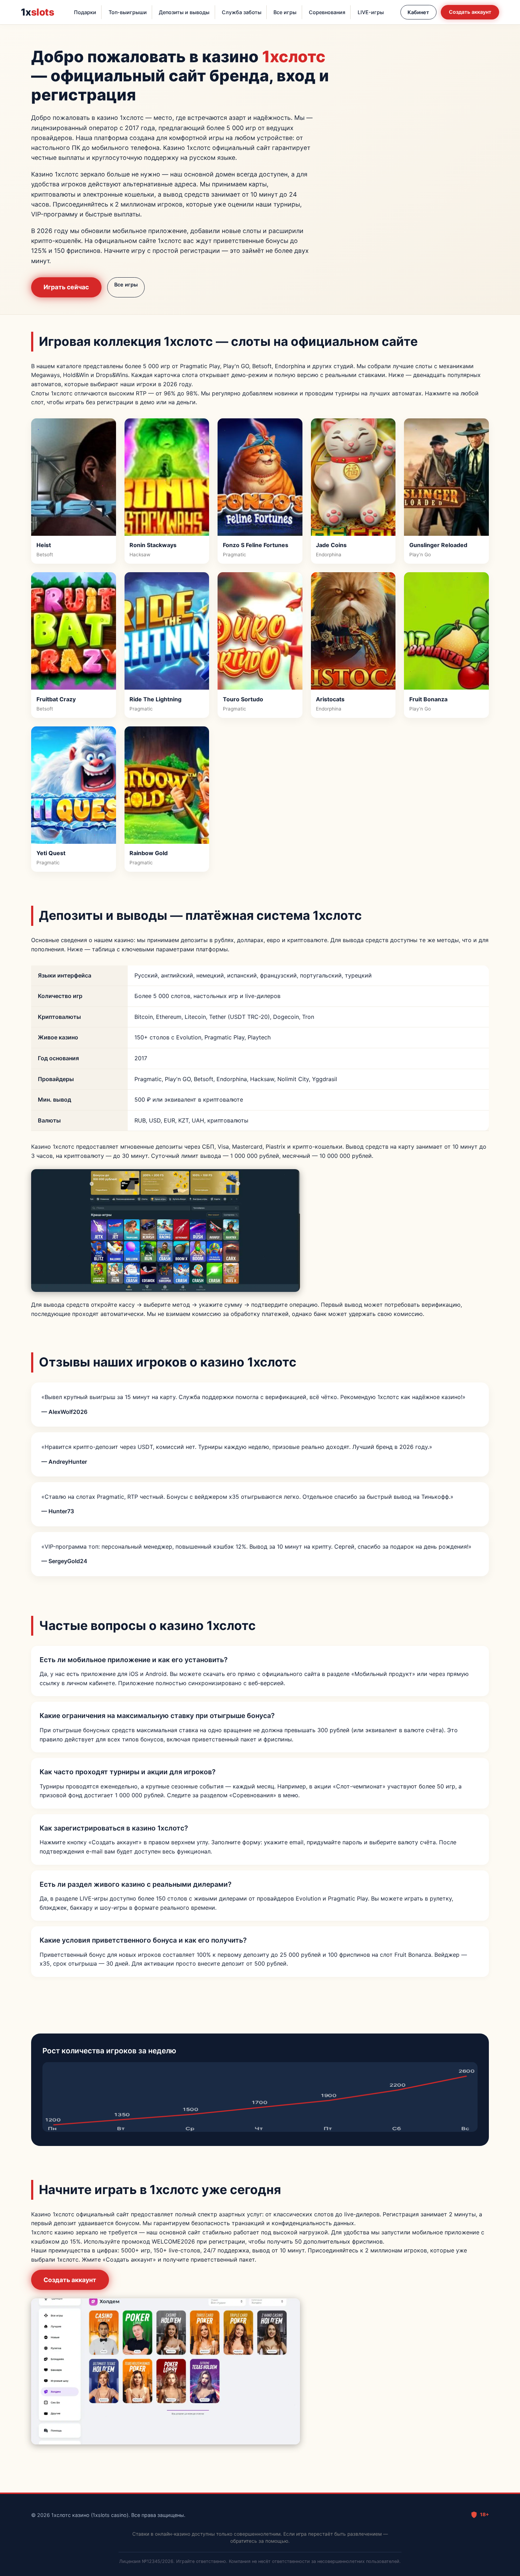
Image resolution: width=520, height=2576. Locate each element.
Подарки (85, 12)
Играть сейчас (66, 287)
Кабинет (418, 12)
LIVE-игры (371, 12)
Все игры (285, 12)
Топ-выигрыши (128, 12)
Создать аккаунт (470, 12)
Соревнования (327, 12)
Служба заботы (242, 12)
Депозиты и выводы (184, 12)
